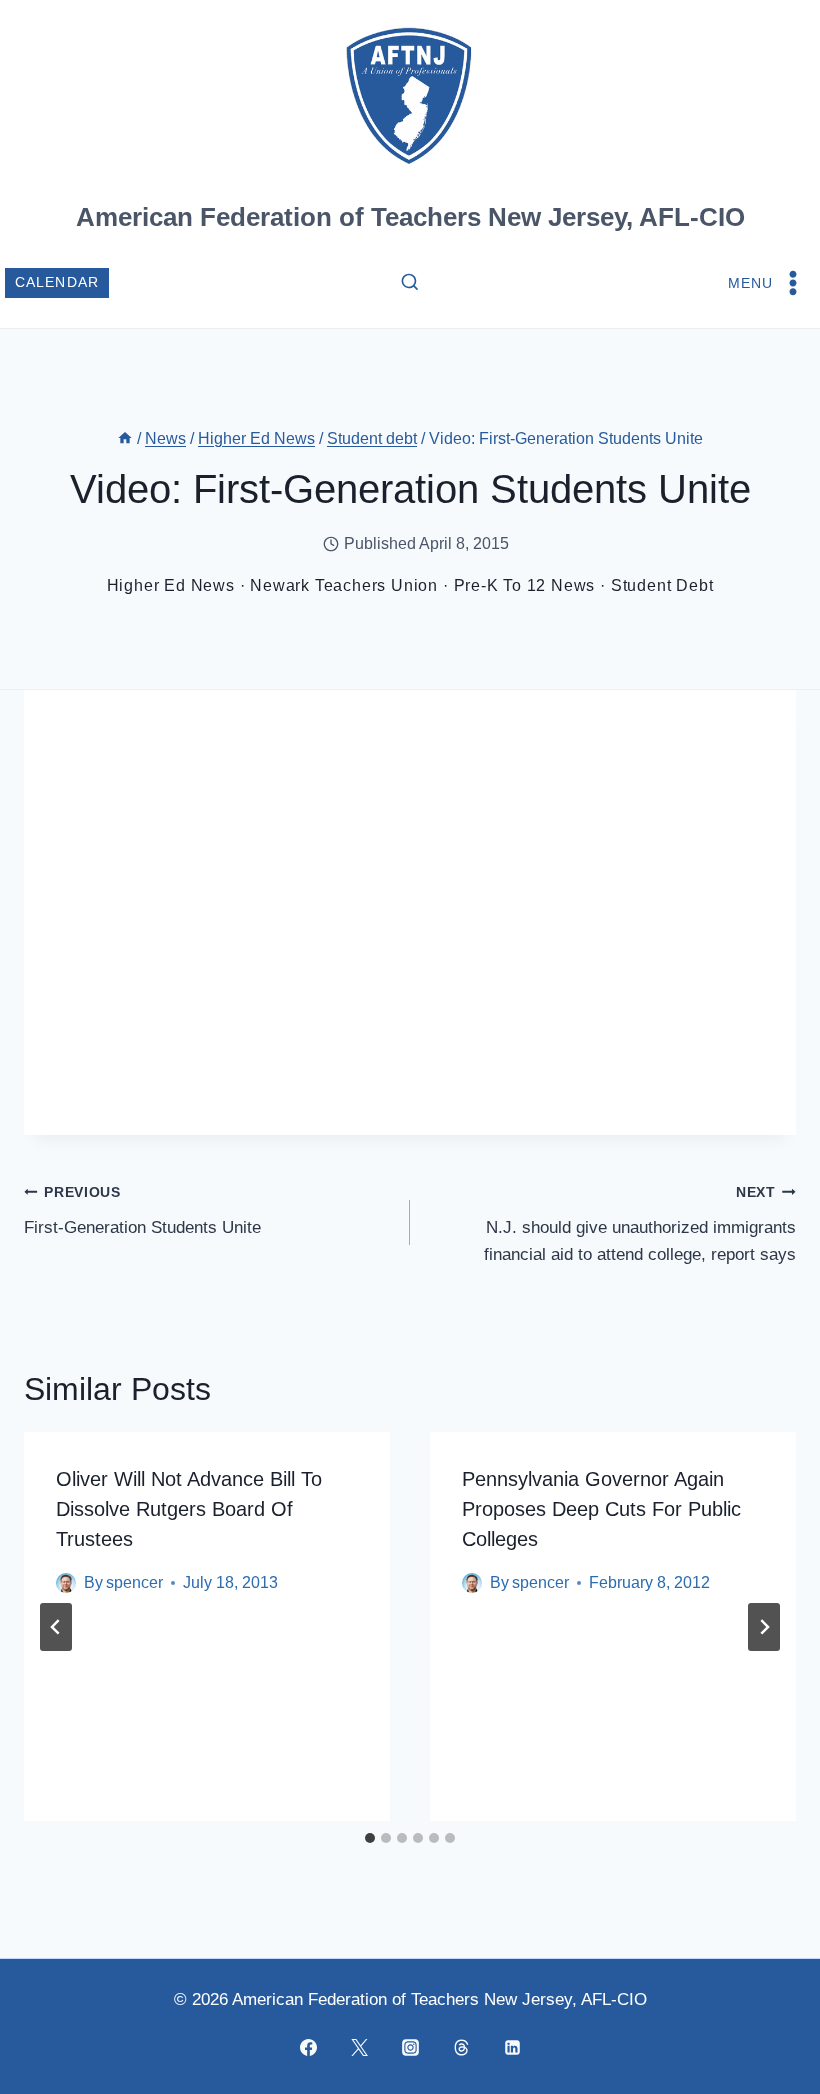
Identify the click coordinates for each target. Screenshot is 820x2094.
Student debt (662, 585)
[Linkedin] (512, 2047)
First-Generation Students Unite (142, 1211)
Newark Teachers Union (344, 585)
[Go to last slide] (56, 1627)
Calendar (57, 282)
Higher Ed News (171, 585)
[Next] (764, 1627)
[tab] (370, 1838)
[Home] (125, 438)
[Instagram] (410, 2047)
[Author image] (66, 1583)
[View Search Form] (410, 283)
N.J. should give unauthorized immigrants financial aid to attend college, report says (640, 1224)
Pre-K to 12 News (525, 585)
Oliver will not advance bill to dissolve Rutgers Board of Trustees (189, 1509)
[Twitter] (359, 2047)
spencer (134, 1582)
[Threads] (461, 2047)
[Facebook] (308, 2047)
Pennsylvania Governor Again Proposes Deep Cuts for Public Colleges (601, 1509)
